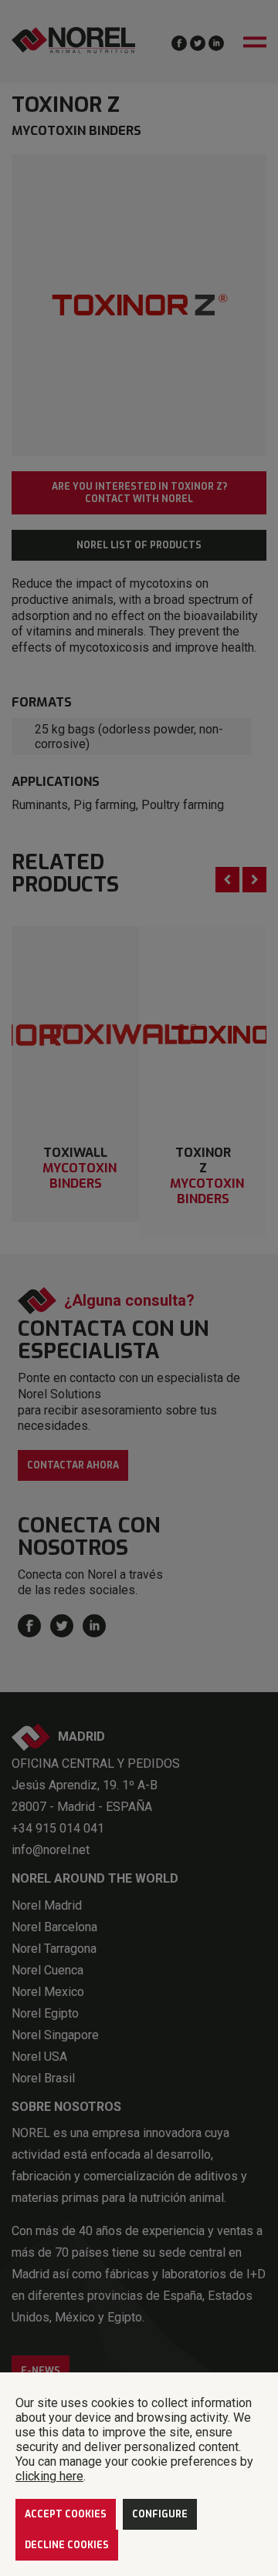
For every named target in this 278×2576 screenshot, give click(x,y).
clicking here (49, 2476)
